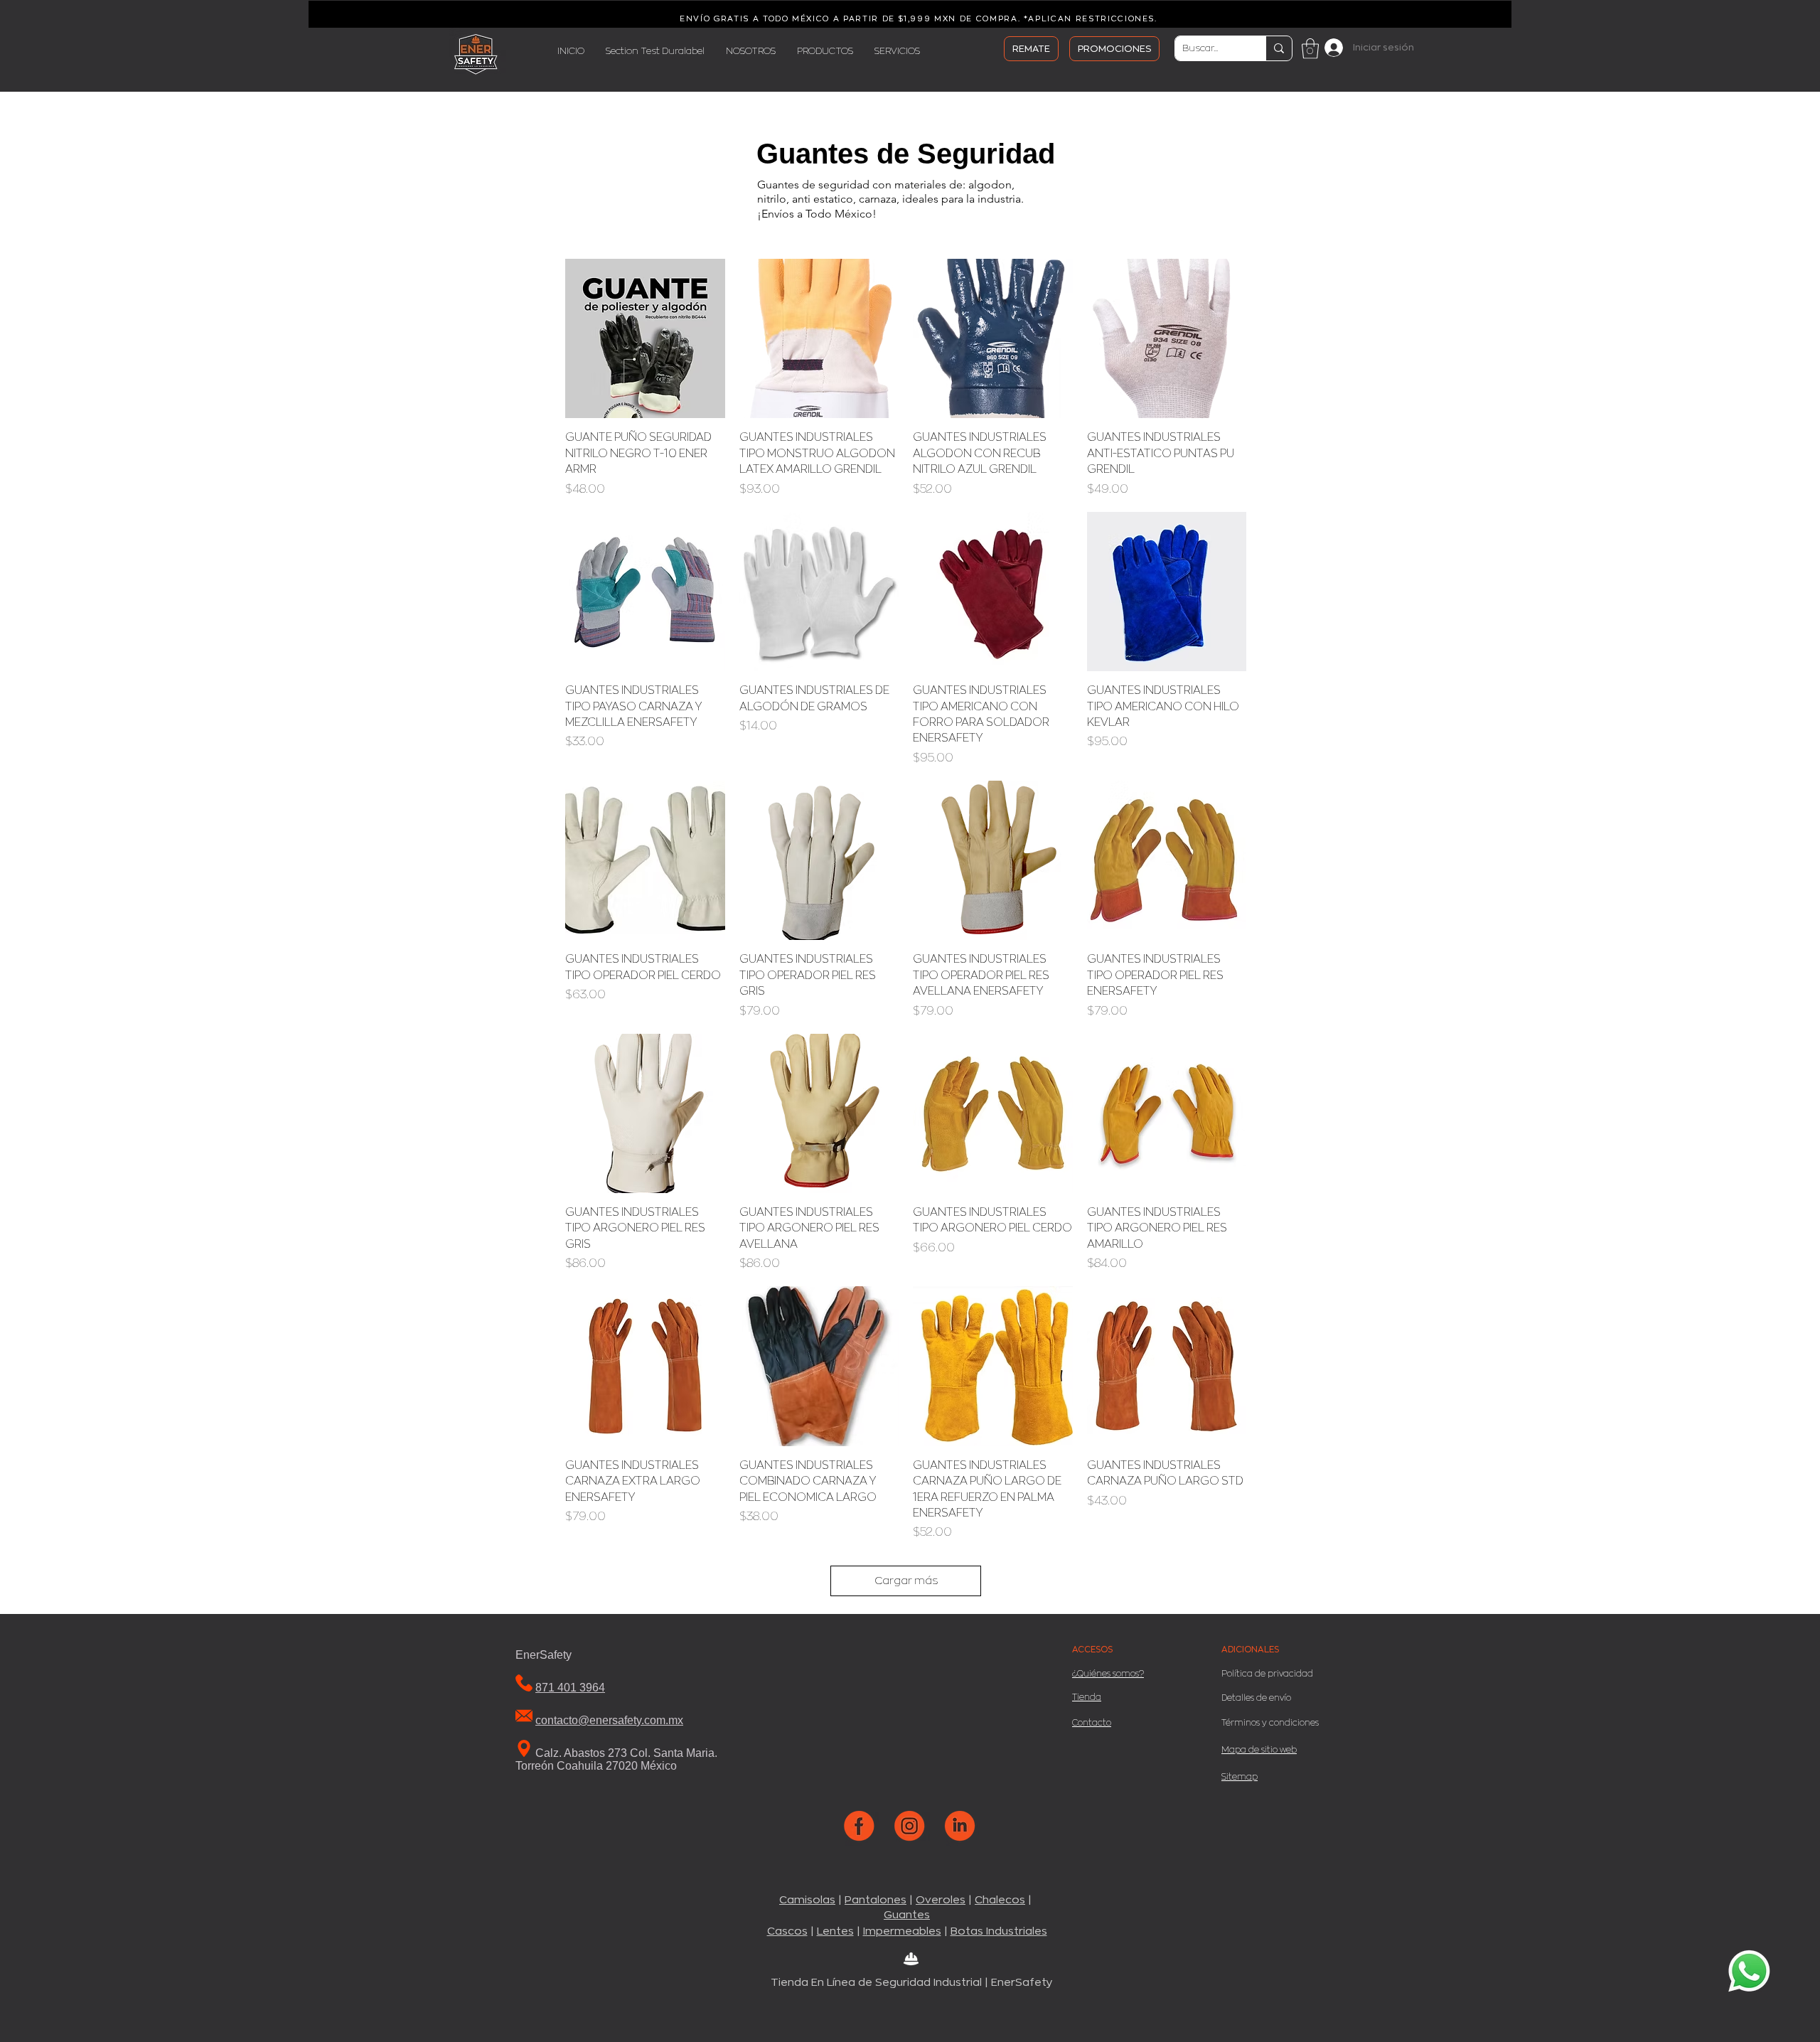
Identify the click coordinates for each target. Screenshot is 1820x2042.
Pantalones (876, 1900)
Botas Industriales (999, 1931)
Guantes (907, 1915)
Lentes (835, 1931)
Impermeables (902, 1931)
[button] (1310, 49)
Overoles (941, 1900)
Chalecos (1000, 1900)
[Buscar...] (1279, 48)
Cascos (787, 1931)
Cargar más (906, 1581)
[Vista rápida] (645, 339)
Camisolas (807, 1900)
